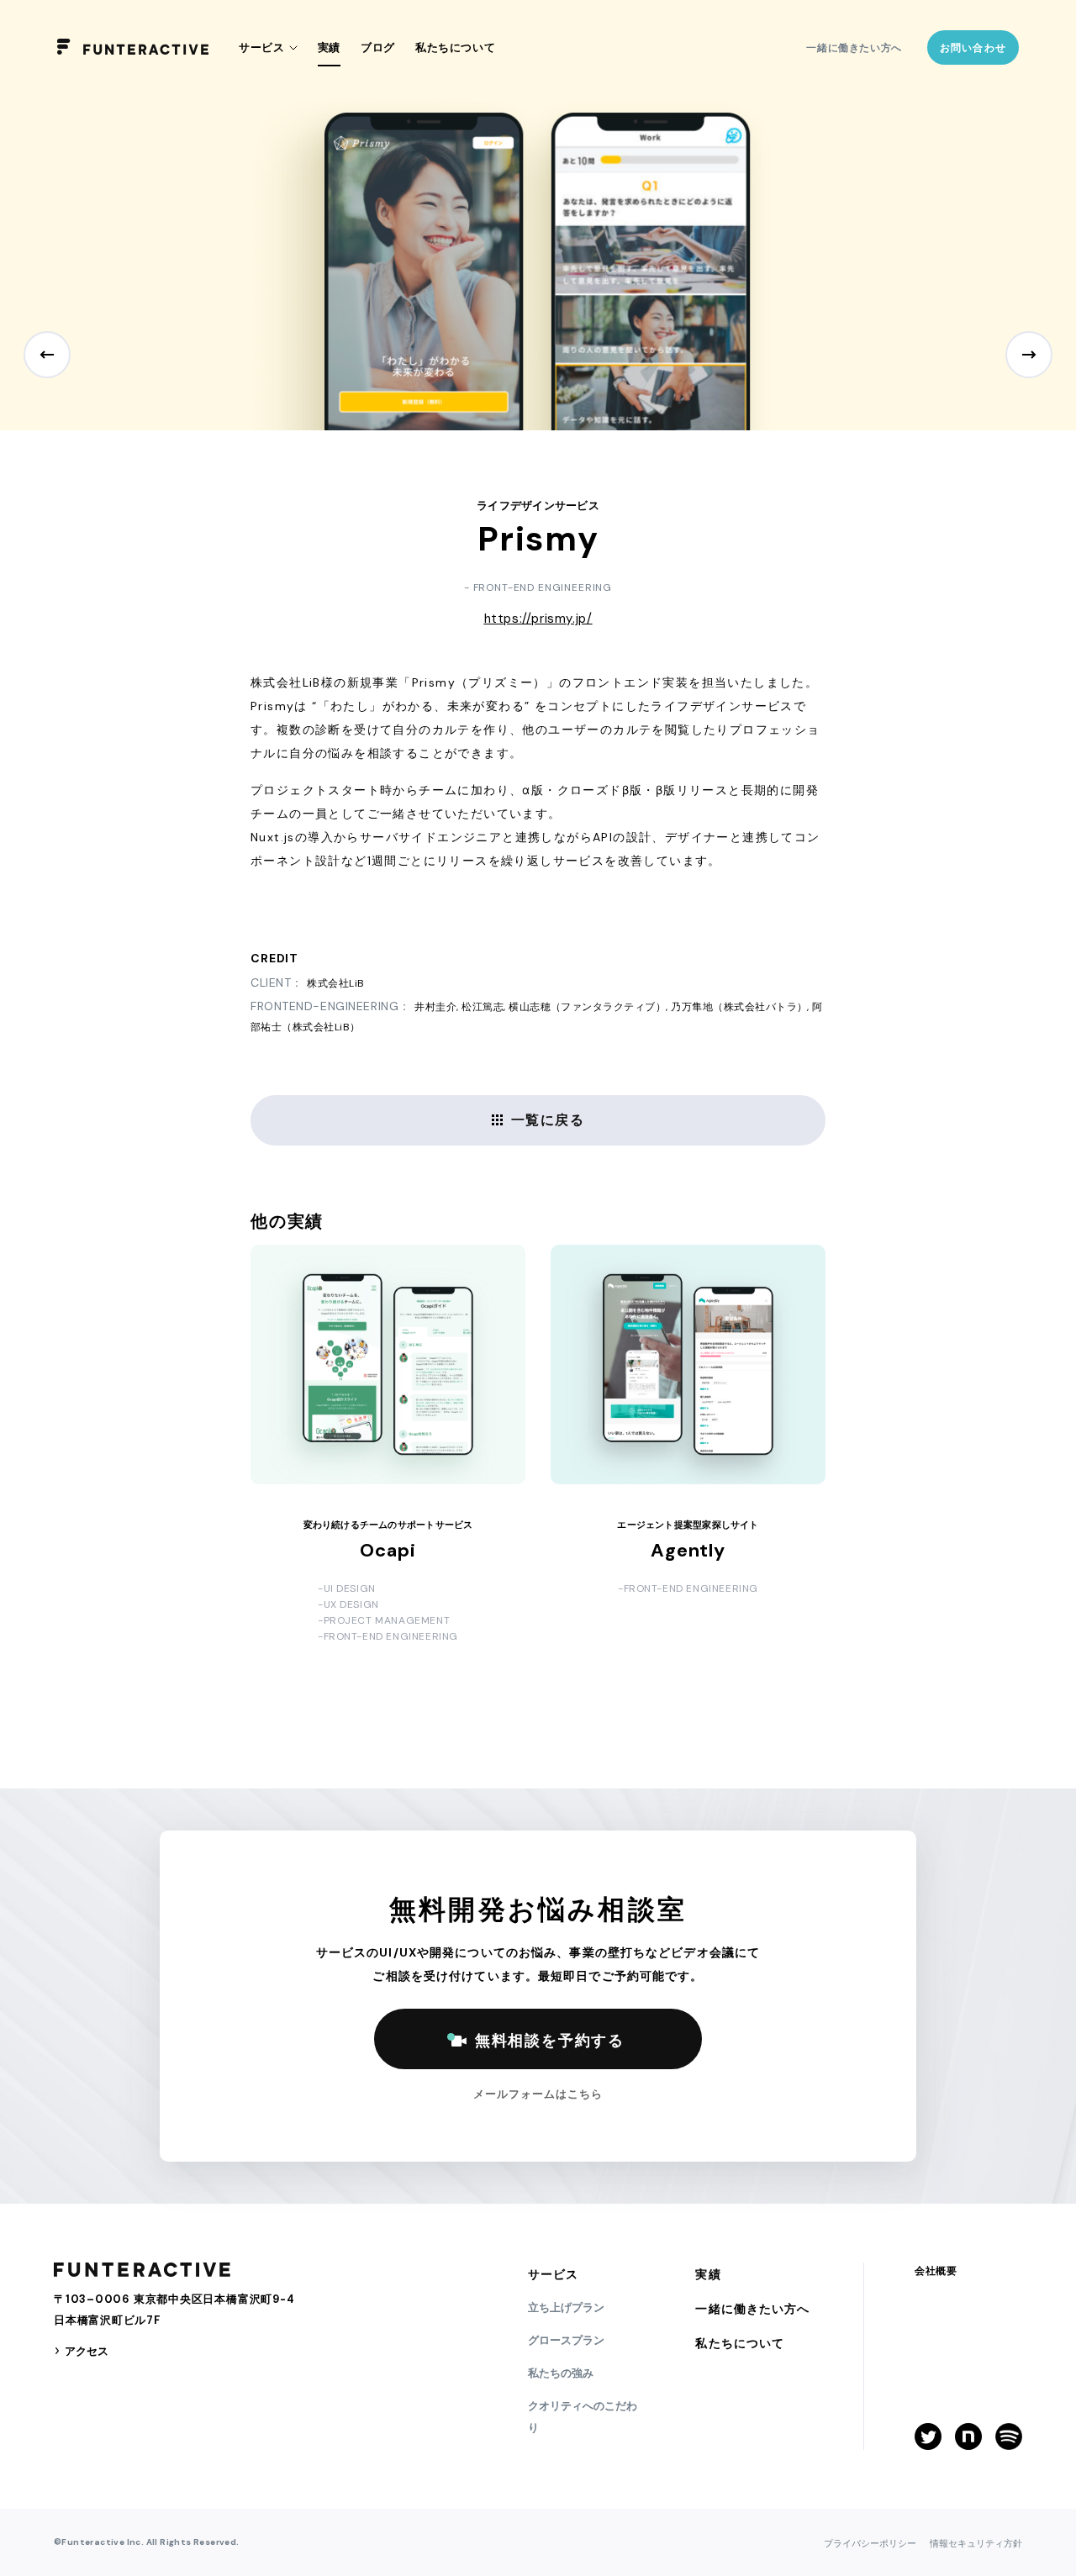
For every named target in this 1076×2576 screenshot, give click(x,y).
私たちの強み (561, 2373)
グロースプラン (566, 2340)
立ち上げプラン (566, 2307)
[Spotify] (1009, 2436)
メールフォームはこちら (538, 2094)
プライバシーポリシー (870, 2543)
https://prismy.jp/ (538, 619)
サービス (553, 2274)
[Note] (968, 2436)
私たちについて (456, 47)
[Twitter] (928, 2436)
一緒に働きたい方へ (854, 48)
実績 (329, 47)
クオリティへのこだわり (583, 2417)
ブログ (378, 47)
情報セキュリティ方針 (976, 2543)
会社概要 (936, 2271)
